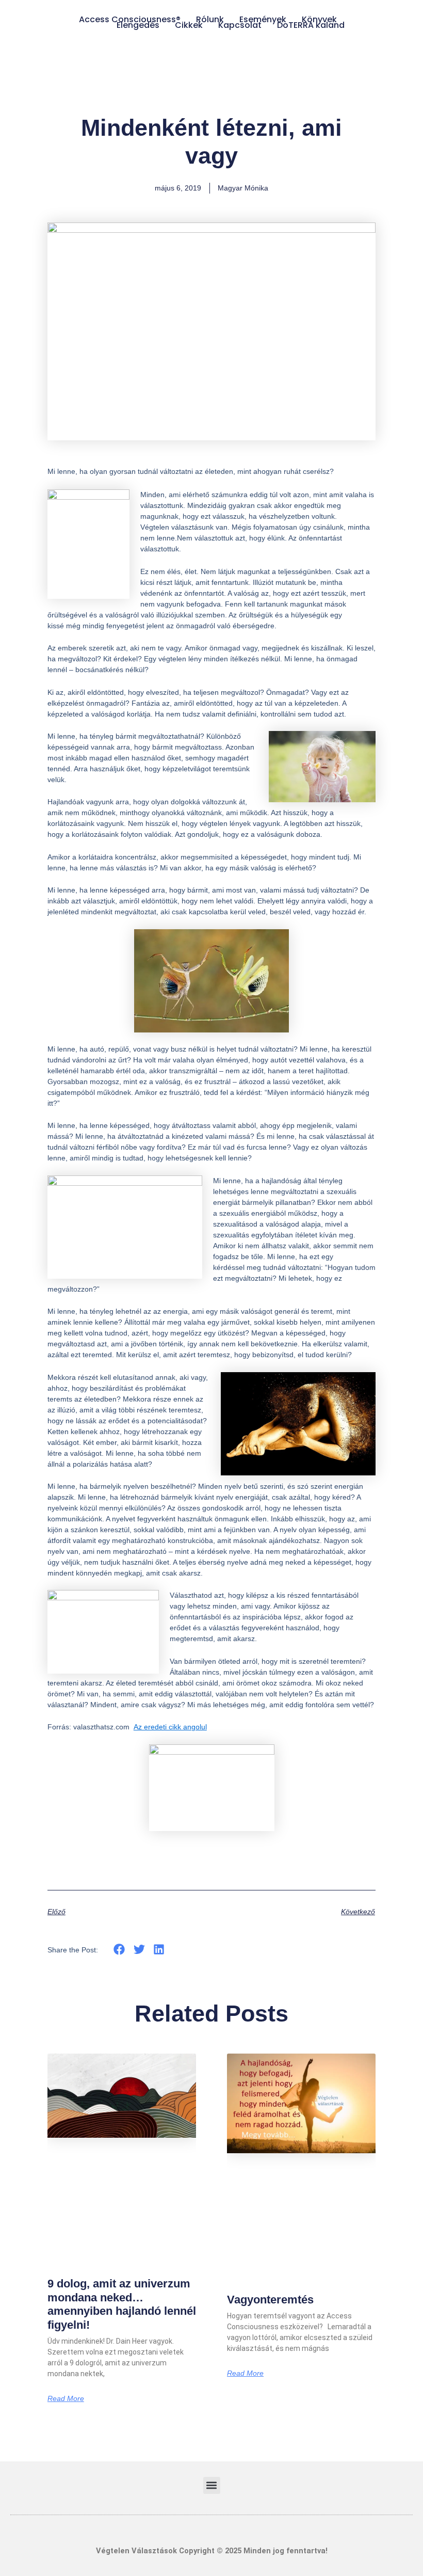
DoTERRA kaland (311, 25)
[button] (119, 1950)
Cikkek (189, 25)
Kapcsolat (240, 25)
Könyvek (319, 19)
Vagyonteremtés (270, 2300)
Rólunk (210, 19)
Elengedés (138, 25)
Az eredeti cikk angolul (170, 1727)
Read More (66, 2398)
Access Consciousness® (130, 19)
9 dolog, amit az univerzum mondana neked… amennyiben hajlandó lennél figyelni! (122, 2304)
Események (263, 19)
